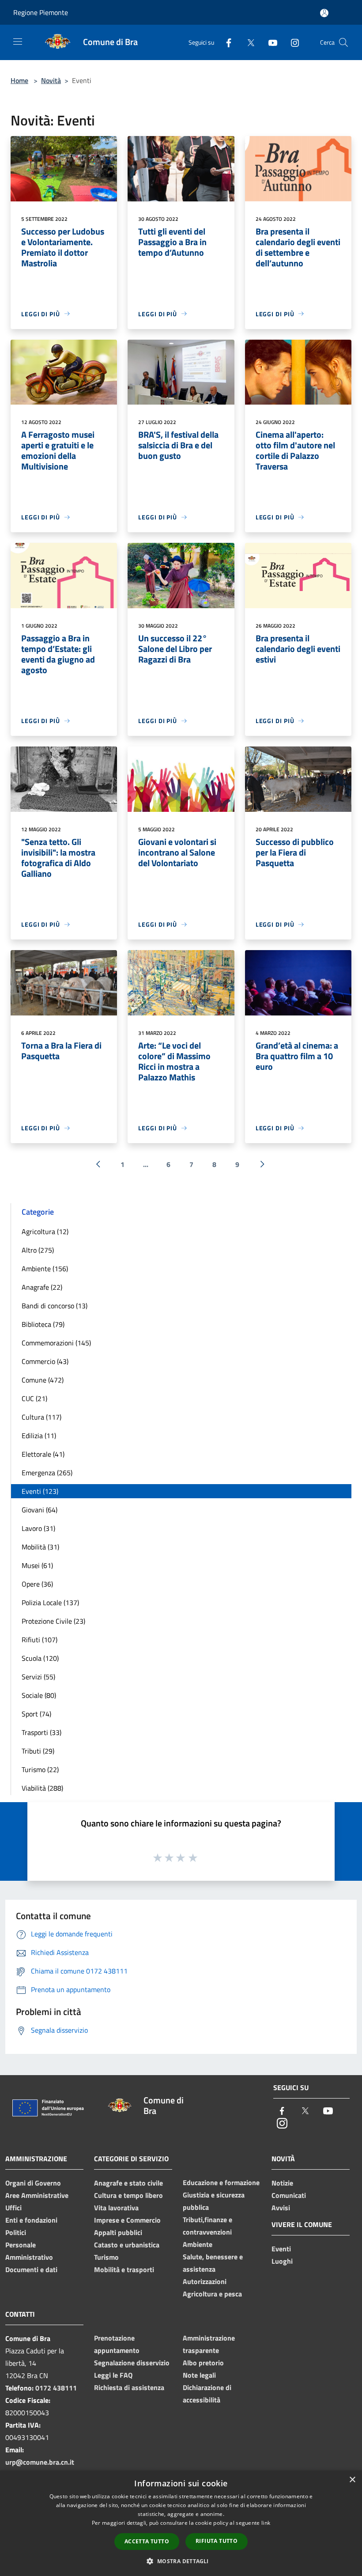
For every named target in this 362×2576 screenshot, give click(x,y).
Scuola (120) (40, 1658)
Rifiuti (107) (40, 1640)
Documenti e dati (31, 2269)
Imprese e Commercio (127, 2220)
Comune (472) (43, 1380)
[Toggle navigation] (18, 42)
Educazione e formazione (221, 2182)
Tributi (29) (38, 1751)
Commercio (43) (45, 1361)
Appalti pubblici (118, 2232)
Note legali (199, 2375)
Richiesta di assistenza (129, 2387)
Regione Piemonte (41, 12)
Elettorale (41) (43, 1454)
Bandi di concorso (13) (55, 1306)
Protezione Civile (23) (53, 1621)
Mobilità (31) (40, 1547)
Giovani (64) (40, 1510)
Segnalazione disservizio (132, 2363)
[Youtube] (269, 42)
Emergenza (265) (47, 1473)
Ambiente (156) (45, 1269)
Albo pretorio (203, 2363)
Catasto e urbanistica (127, 2245)
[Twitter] (247, 42)
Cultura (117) (41, 1417)
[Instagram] (291, 42)
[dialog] (181, 2523)
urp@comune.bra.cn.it (40, 2462)
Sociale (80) (39, 1695)
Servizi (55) (38, 1677)
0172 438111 (56, 2388)
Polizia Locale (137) (50, 1602)
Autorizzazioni (205, 2281)
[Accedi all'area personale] (324, 13)
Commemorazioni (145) (56, 1343)
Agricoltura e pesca (212, 2294)
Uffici (13, 2208)
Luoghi (282, 2261)
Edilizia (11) (39, 1436)
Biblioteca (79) (43, 1324)
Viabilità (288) (42, 1788)
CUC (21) (34, 1398)
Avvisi (281, 2208)
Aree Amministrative (37, 2195)
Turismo (106, 2257)
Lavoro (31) (38, 1528)
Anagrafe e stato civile (128, 2183)
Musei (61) (37, 1565)
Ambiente (198, 2244)
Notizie (282, 2183)
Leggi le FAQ (113, 2375)
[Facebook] (225, 42)
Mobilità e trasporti (124, 2269)
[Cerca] (343, 42)
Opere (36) (37, 1584)
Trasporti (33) (41, 1732)
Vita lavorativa (116, 2208)
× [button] (352, 2480)
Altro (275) (38, 1250)
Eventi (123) (40, 1491)
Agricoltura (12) (45, 1231)
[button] (181, 2561)
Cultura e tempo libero (128, 2195)
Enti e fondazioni (31, 2220)
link (266, 2523)
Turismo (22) (40, 1769)
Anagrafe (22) (42, 1287)
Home (19, 80)
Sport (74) (36, 1714)
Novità (51, 80)
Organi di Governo (33, 2183)
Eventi (281, 2249)
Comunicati (289, 2195)
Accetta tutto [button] (147, 2541)
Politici (16, 2232)
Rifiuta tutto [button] (217, 2541)
